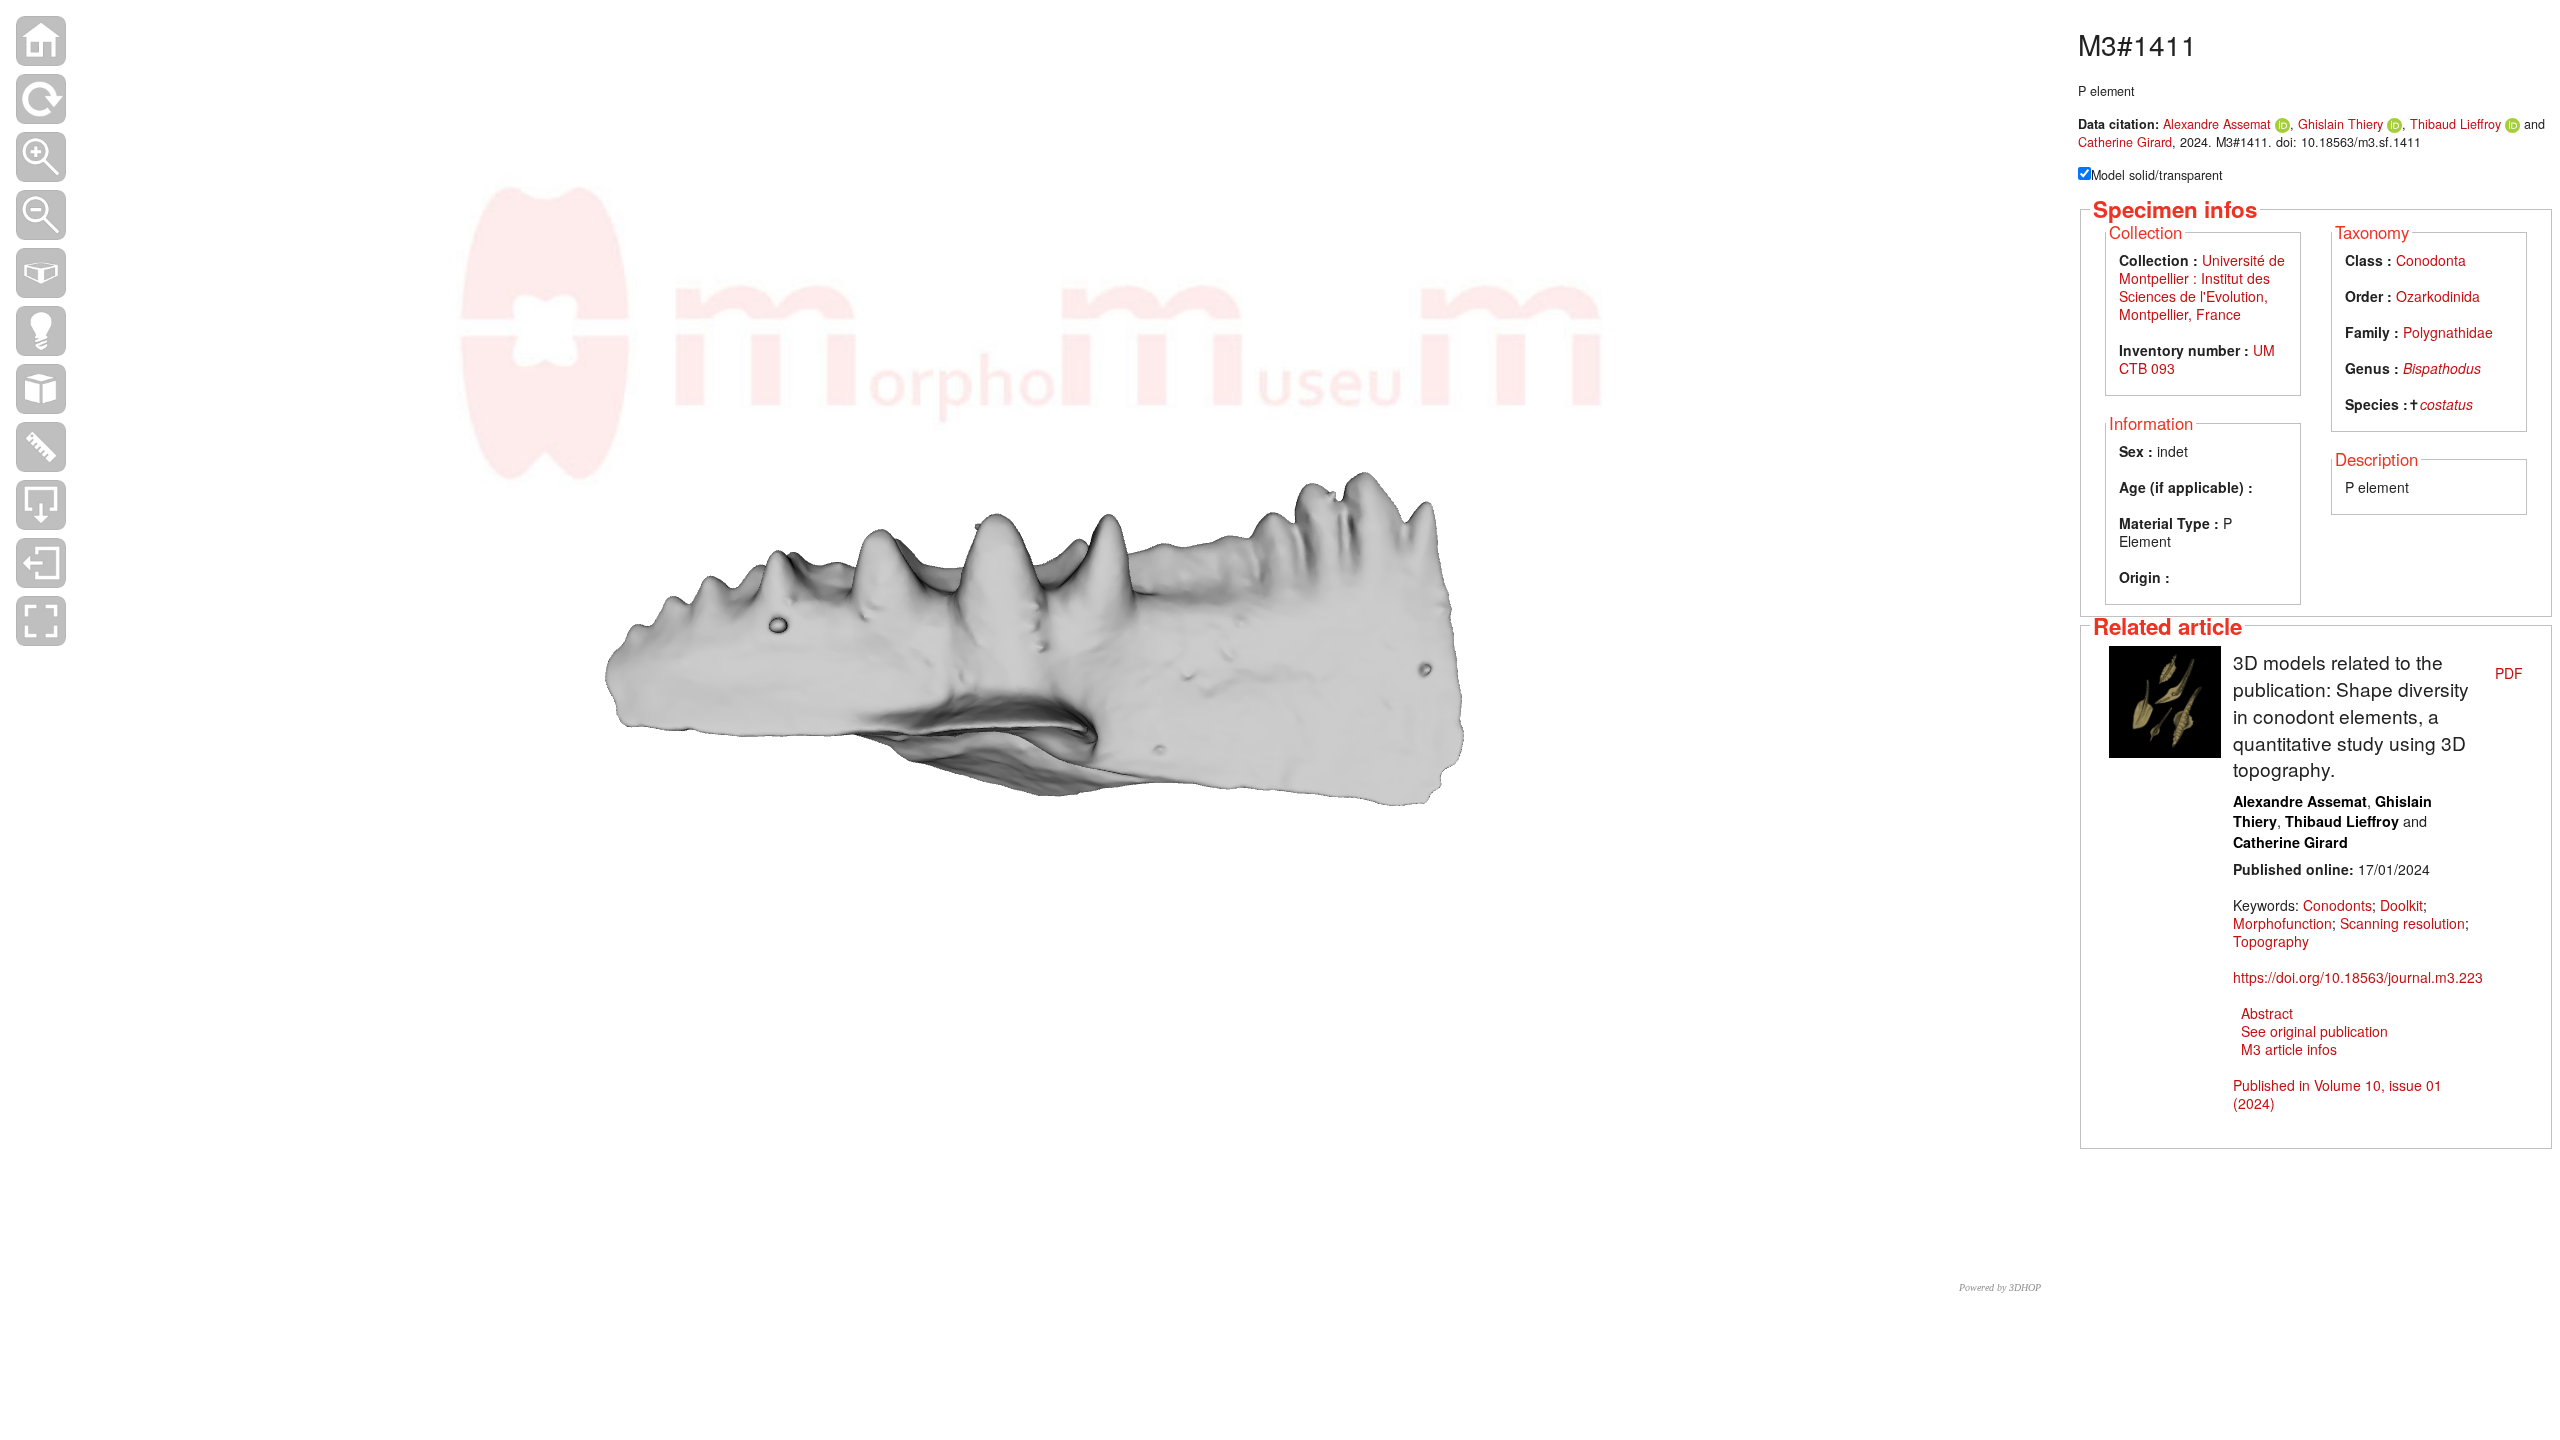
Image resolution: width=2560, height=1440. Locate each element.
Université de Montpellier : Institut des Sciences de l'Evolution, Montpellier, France (2202, 287)
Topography (2271, 941)
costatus (2446, 404)
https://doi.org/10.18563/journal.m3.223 (2358, 977)
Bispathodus (2442, 368)
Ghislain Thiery (2340, 124)
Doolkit (2401, 905)
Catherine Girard (2125, 142)
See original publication (2314, 1031)
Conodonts (2337, 905)
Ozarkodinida (2438, 296)
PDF (2509, 673)
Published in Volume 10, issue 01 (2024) (2337, 1094)
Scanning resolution (2402, 923)
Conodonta (2431, 260)
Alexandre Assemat (2217, 124)
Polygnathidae (2448, 332)
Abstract (2267, 1013)
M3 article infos (2289, 1049)
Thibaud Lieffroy (2455, 124)
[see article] (2165, 700)
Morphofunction (2282, 923)
